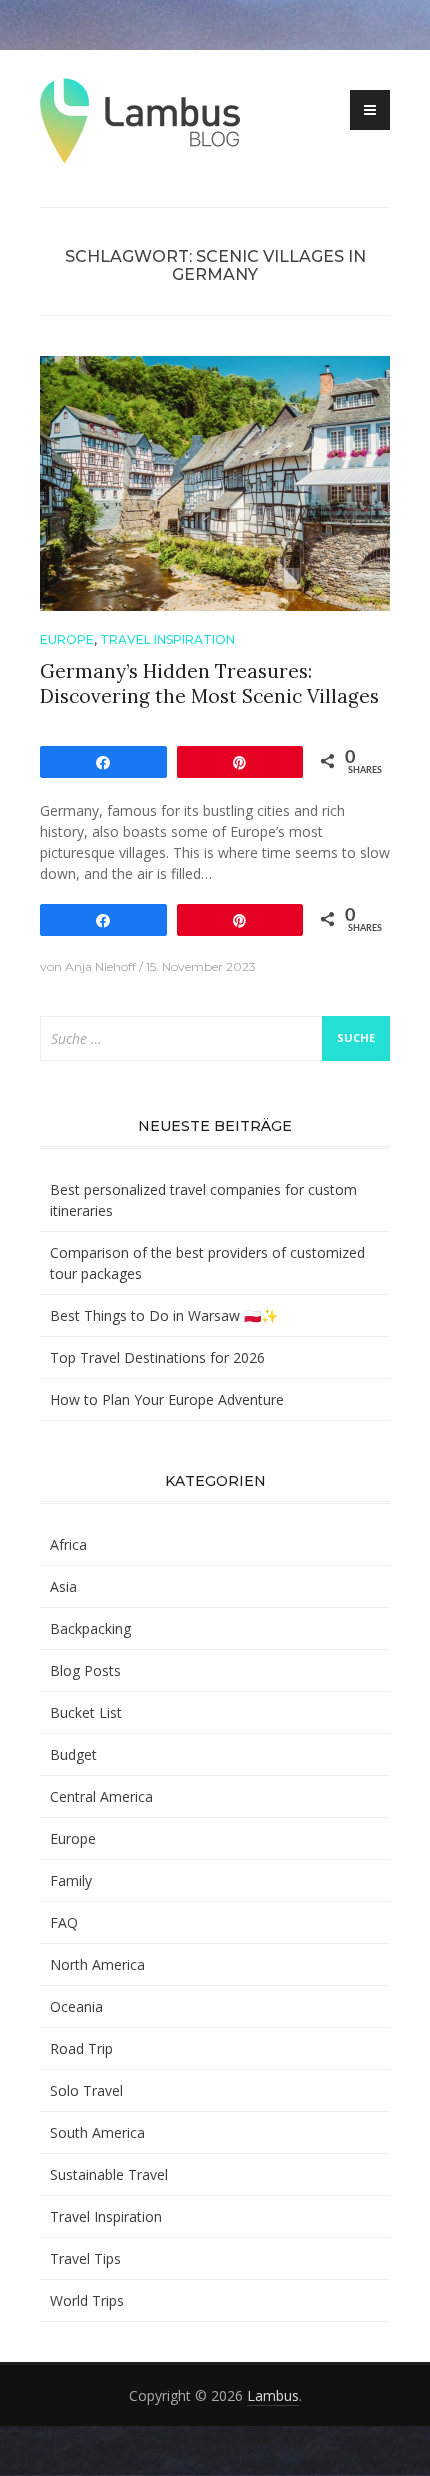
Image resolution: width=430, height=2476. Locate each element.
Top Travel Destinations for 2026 (157, 1357)
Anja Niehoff (100, 966)
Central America (101, 1796)
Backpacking (90, 1628)
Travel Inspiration (167, 639)
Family (71, 1880)
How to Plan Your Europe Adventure (167, 1399)
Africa (68, 1544)
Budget (73, 1754)
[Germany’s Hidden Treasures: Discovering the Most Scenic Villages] (215, 481)
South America (97, 2132)
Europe (67, 639)
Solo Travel (86, 2090)
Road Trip (81, 2048)
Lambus (273, 2395)
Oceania (76, 2006)
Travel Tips (85, 2258)
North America (97, 1964)
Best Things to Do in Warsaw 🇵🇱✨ (164, 1315)
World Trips (87, 2300)
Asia (63, 1586)
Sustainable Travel (109, 2174)
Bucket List (86, 1712)
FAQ (64, 1922)
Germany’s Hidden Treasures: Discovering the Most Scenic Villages (209, 683)
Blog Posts (85, 1670)
